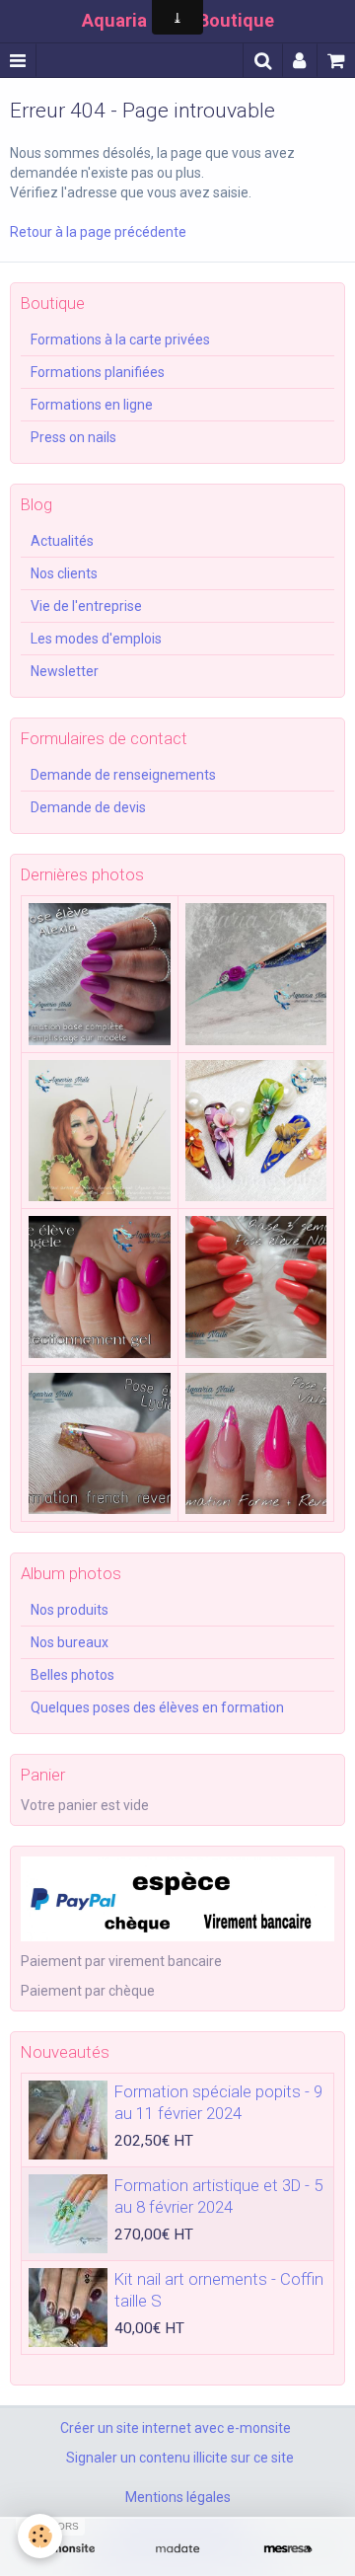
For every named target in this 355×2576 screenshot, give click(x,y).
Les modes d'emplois (96, 639)
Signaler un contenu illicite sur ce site (180, 2458)
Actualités (62, 541)
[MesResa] (288, 2549)
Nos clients (64, 573)
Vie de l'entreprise (86, 606)
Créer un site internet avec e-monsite (176, 2428)
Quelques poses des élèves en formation (157, 1707)
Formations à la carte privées (120, 340)
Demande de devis (88, 807)
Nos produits (70, 1610)
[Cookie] (40, 2536)
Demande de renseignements (123, 775)
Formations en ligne (92, 405)
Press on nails (73, 437)
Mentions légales (178, 2497)
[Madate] (177, 2549)
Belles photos (72, 1675)
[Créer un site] (67, 2549)
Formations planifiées (98, 372)
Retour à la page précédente (98, 232)
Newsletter (65, 671)
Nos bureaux (70, 1642)
